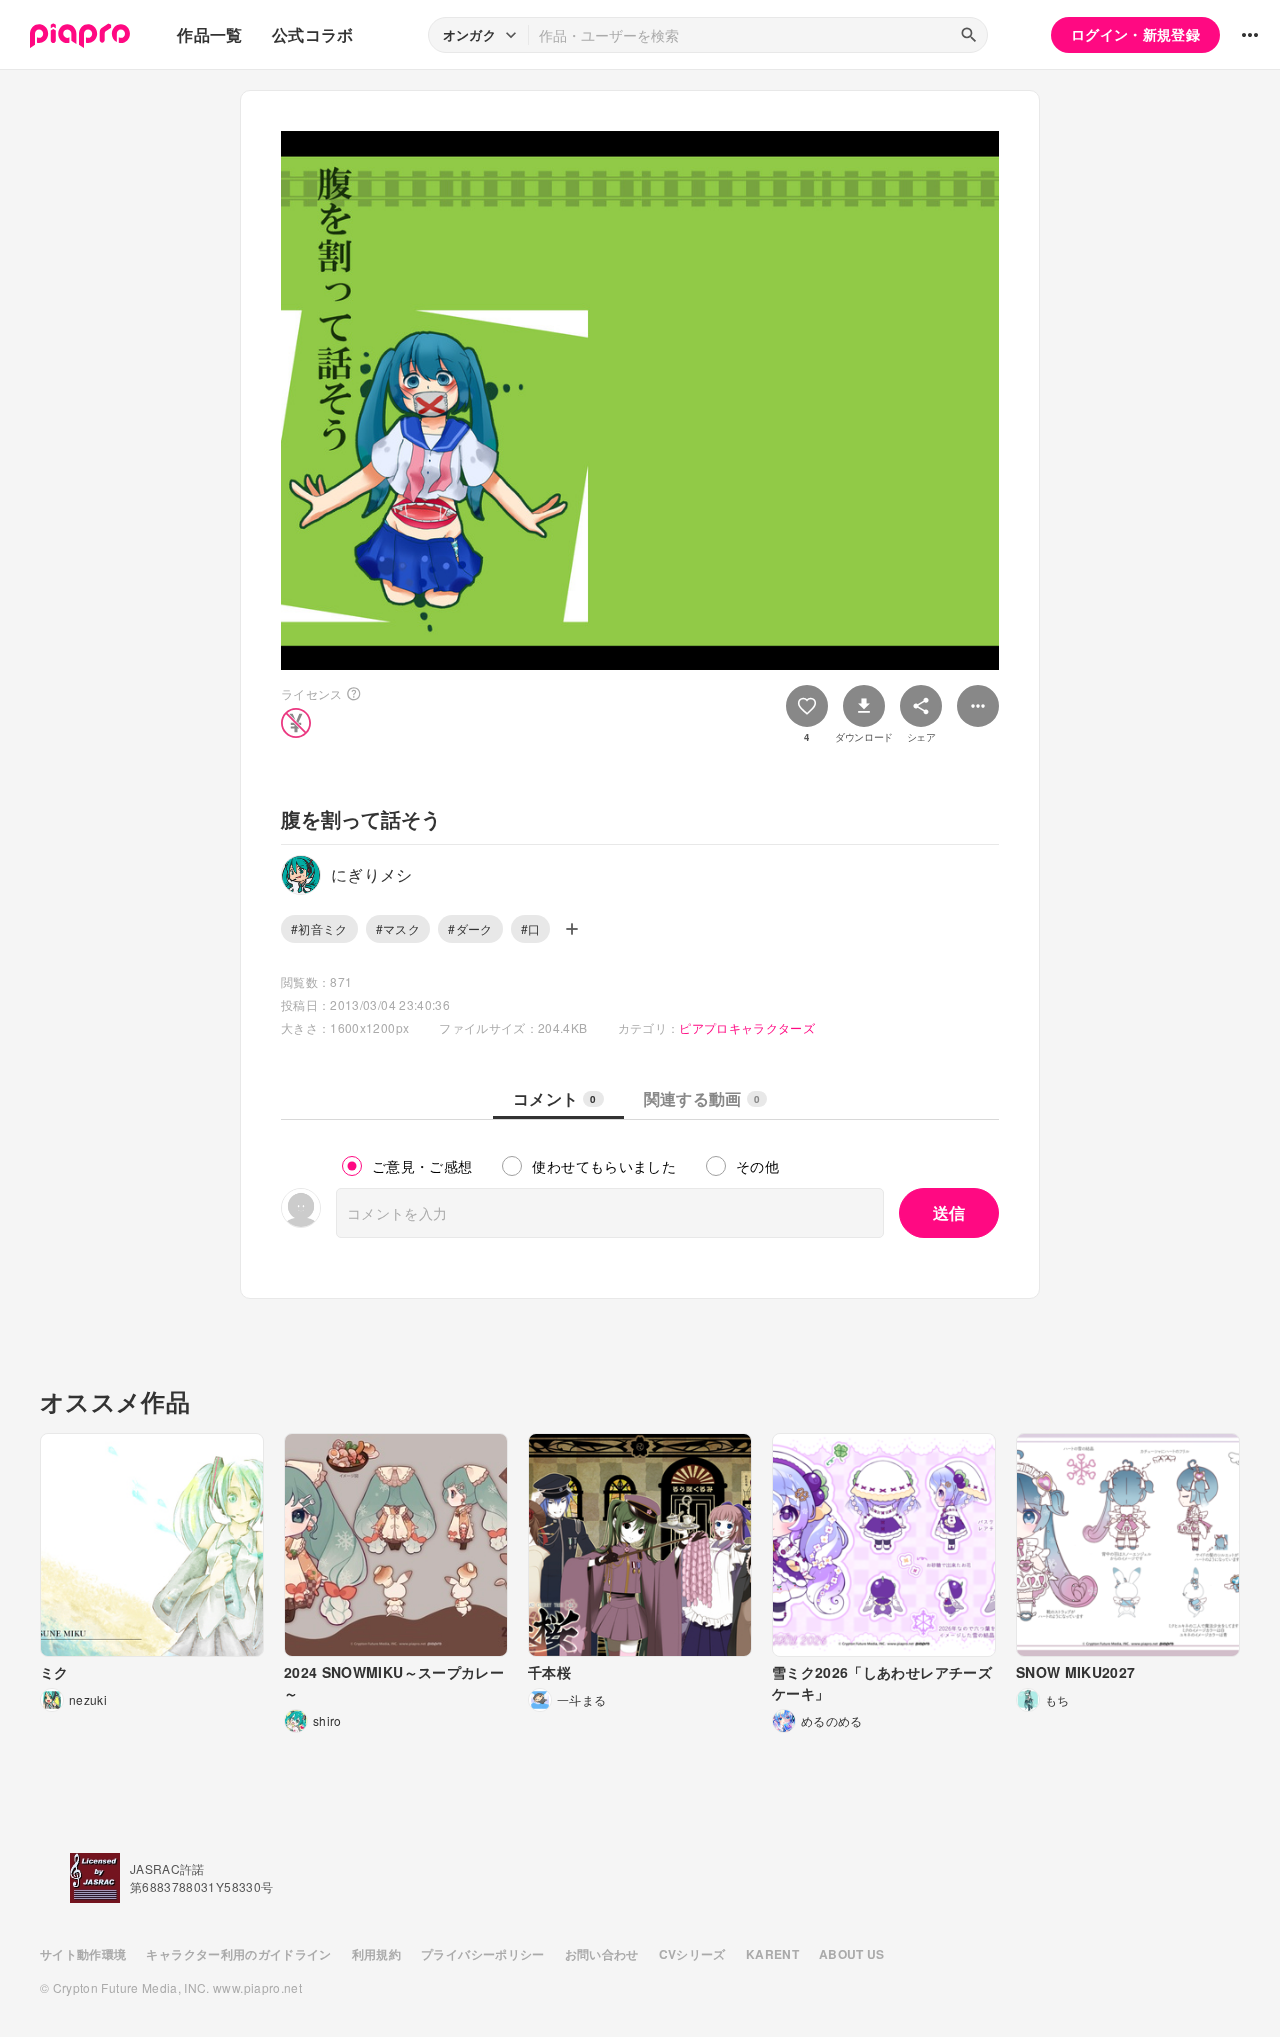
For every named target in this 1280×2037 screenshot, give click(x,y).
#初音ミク (319, 928)
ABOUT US (852, 1954)
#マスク (398, 928)
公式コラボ (313, 34)
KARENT (772, 1954)
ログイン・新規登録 (1135, 34)
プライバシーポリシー (483, 1954)
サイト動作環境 (83, 1954)
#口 (531, 928)
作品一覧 (209, 34)
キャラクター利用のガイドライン (238, 1954)
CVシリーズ (692, 1954)
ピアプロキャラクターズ (747, 1027)
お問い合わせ (602, 1954)
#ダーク (470, 928)
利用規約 (376, 1954)
